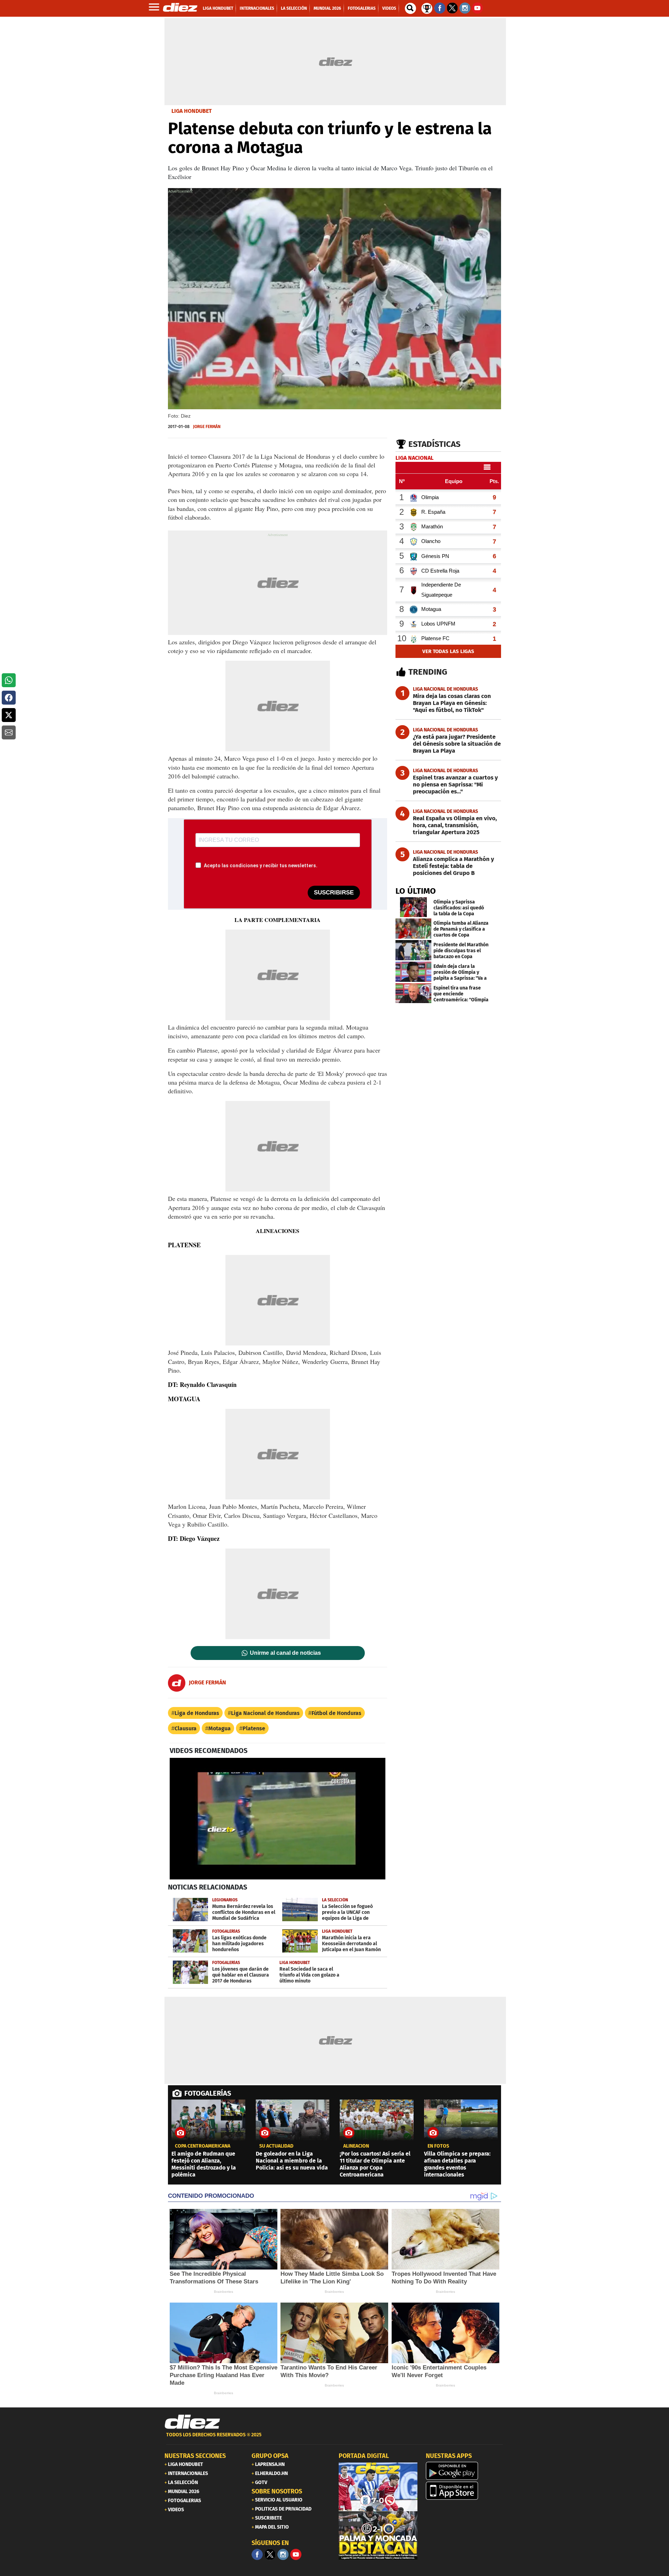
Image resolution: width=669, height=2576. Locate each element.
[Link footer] (192, 2422)
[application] (278, 1818)
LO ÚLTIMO (416, 891)
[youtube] (296, 2554)
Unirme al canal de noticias (285, 1653)
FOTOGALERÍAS (208, 2093)
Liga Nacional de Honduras (265, 1713)
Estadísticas (435, 444)
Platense (254, 1728)
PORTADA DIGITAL (364, 2456)
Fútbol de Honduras (336, 1713)
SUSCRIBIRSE (334, 893)
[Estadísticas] (427, 8)
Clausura (186, 1728)
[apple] (465, 2491)
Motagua (220, 1728)
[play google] (465, 2471)
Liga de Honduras (197, 1713)
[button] (9, 680)
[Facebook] (257, 2554)
